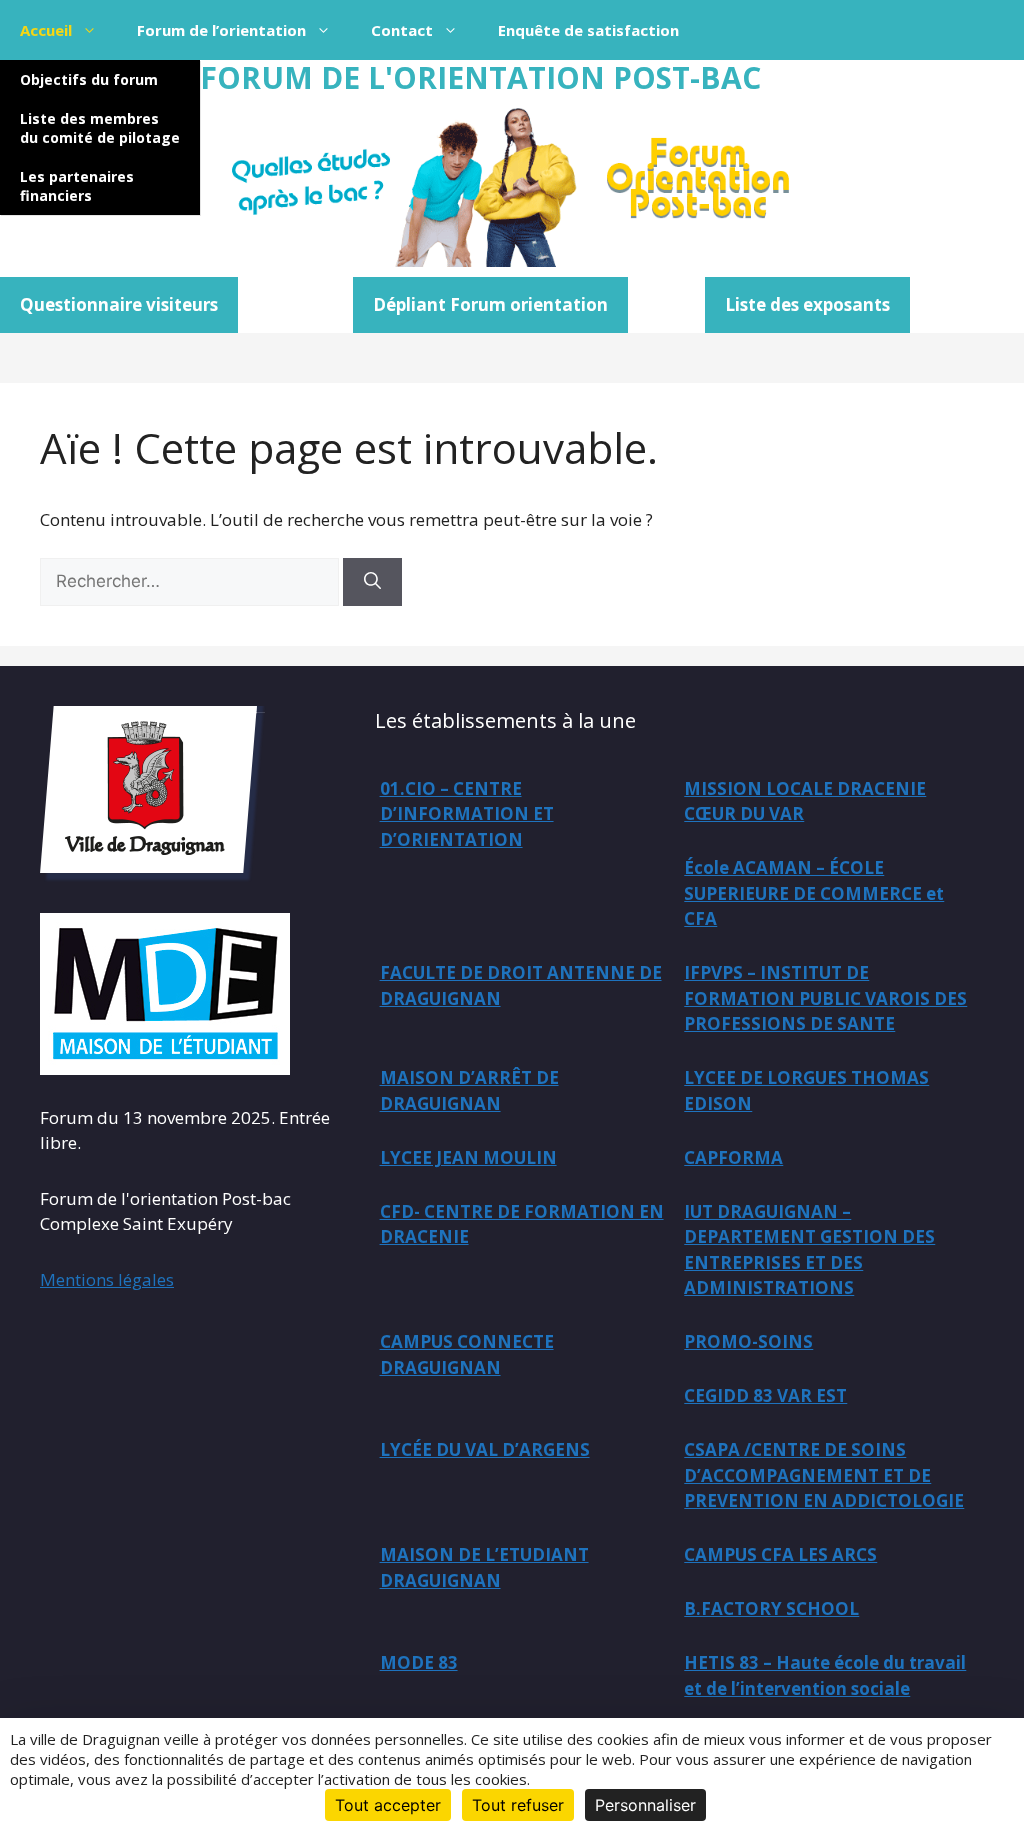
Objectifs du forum (89, 79)
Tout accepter (388, 1805)
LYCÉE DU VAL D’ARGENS (485, 1449)
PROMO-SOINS (748, 1341)
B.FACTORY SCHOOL (771, 1608)
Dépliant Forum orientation (490, 304)
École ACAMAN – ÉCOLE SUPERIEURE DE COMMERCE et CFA (814, 893)
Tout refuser (518, 1805)
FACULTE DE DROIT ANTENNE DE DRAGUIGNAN (521, 985)
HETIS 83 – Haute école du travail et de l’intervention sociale (825, 1675)
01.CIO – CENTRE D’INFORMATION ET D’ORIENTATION (467, 814)
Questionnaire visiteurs (119, 304)
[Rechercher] (372, 582)
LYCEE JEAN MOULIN (468, 1157)
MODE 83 (419, 1662)
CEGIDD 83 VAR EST (765, 1395)
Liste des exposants (807, 304)
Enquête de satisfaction (588, 30)
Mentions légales (107, 1279)
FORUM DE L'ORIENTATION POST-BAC (480, 77)
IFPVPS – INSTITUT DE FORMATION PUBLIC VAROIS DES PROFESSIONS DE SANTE (825, 998)
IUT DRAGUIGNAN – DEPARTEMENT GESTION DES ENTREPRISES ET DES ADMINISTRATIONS (809, 1250)
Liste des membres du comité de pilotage (100, 128)
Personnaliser (645, 1805)
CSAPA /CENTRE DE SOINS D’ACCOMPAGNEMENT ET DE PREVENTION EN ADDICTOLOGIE (824, 1475)
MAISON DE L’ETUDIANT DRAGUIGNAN (484, 1567)
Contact (402, 30)
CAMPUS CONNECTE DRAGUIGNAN (467, 1354)
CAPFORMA (733, 1157)
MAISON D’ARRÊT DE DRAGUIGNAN (469, 1090)
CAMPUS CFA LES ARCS (780, 1554)
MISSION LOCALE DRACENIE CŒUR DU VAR (805, 801)
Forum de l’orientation (221, 30)
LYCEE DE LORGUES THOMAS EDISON (806, 1090)
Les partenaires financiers (77, 186)
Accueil (46, 30)
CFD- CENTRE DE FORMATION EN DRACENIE (522, 1224)
